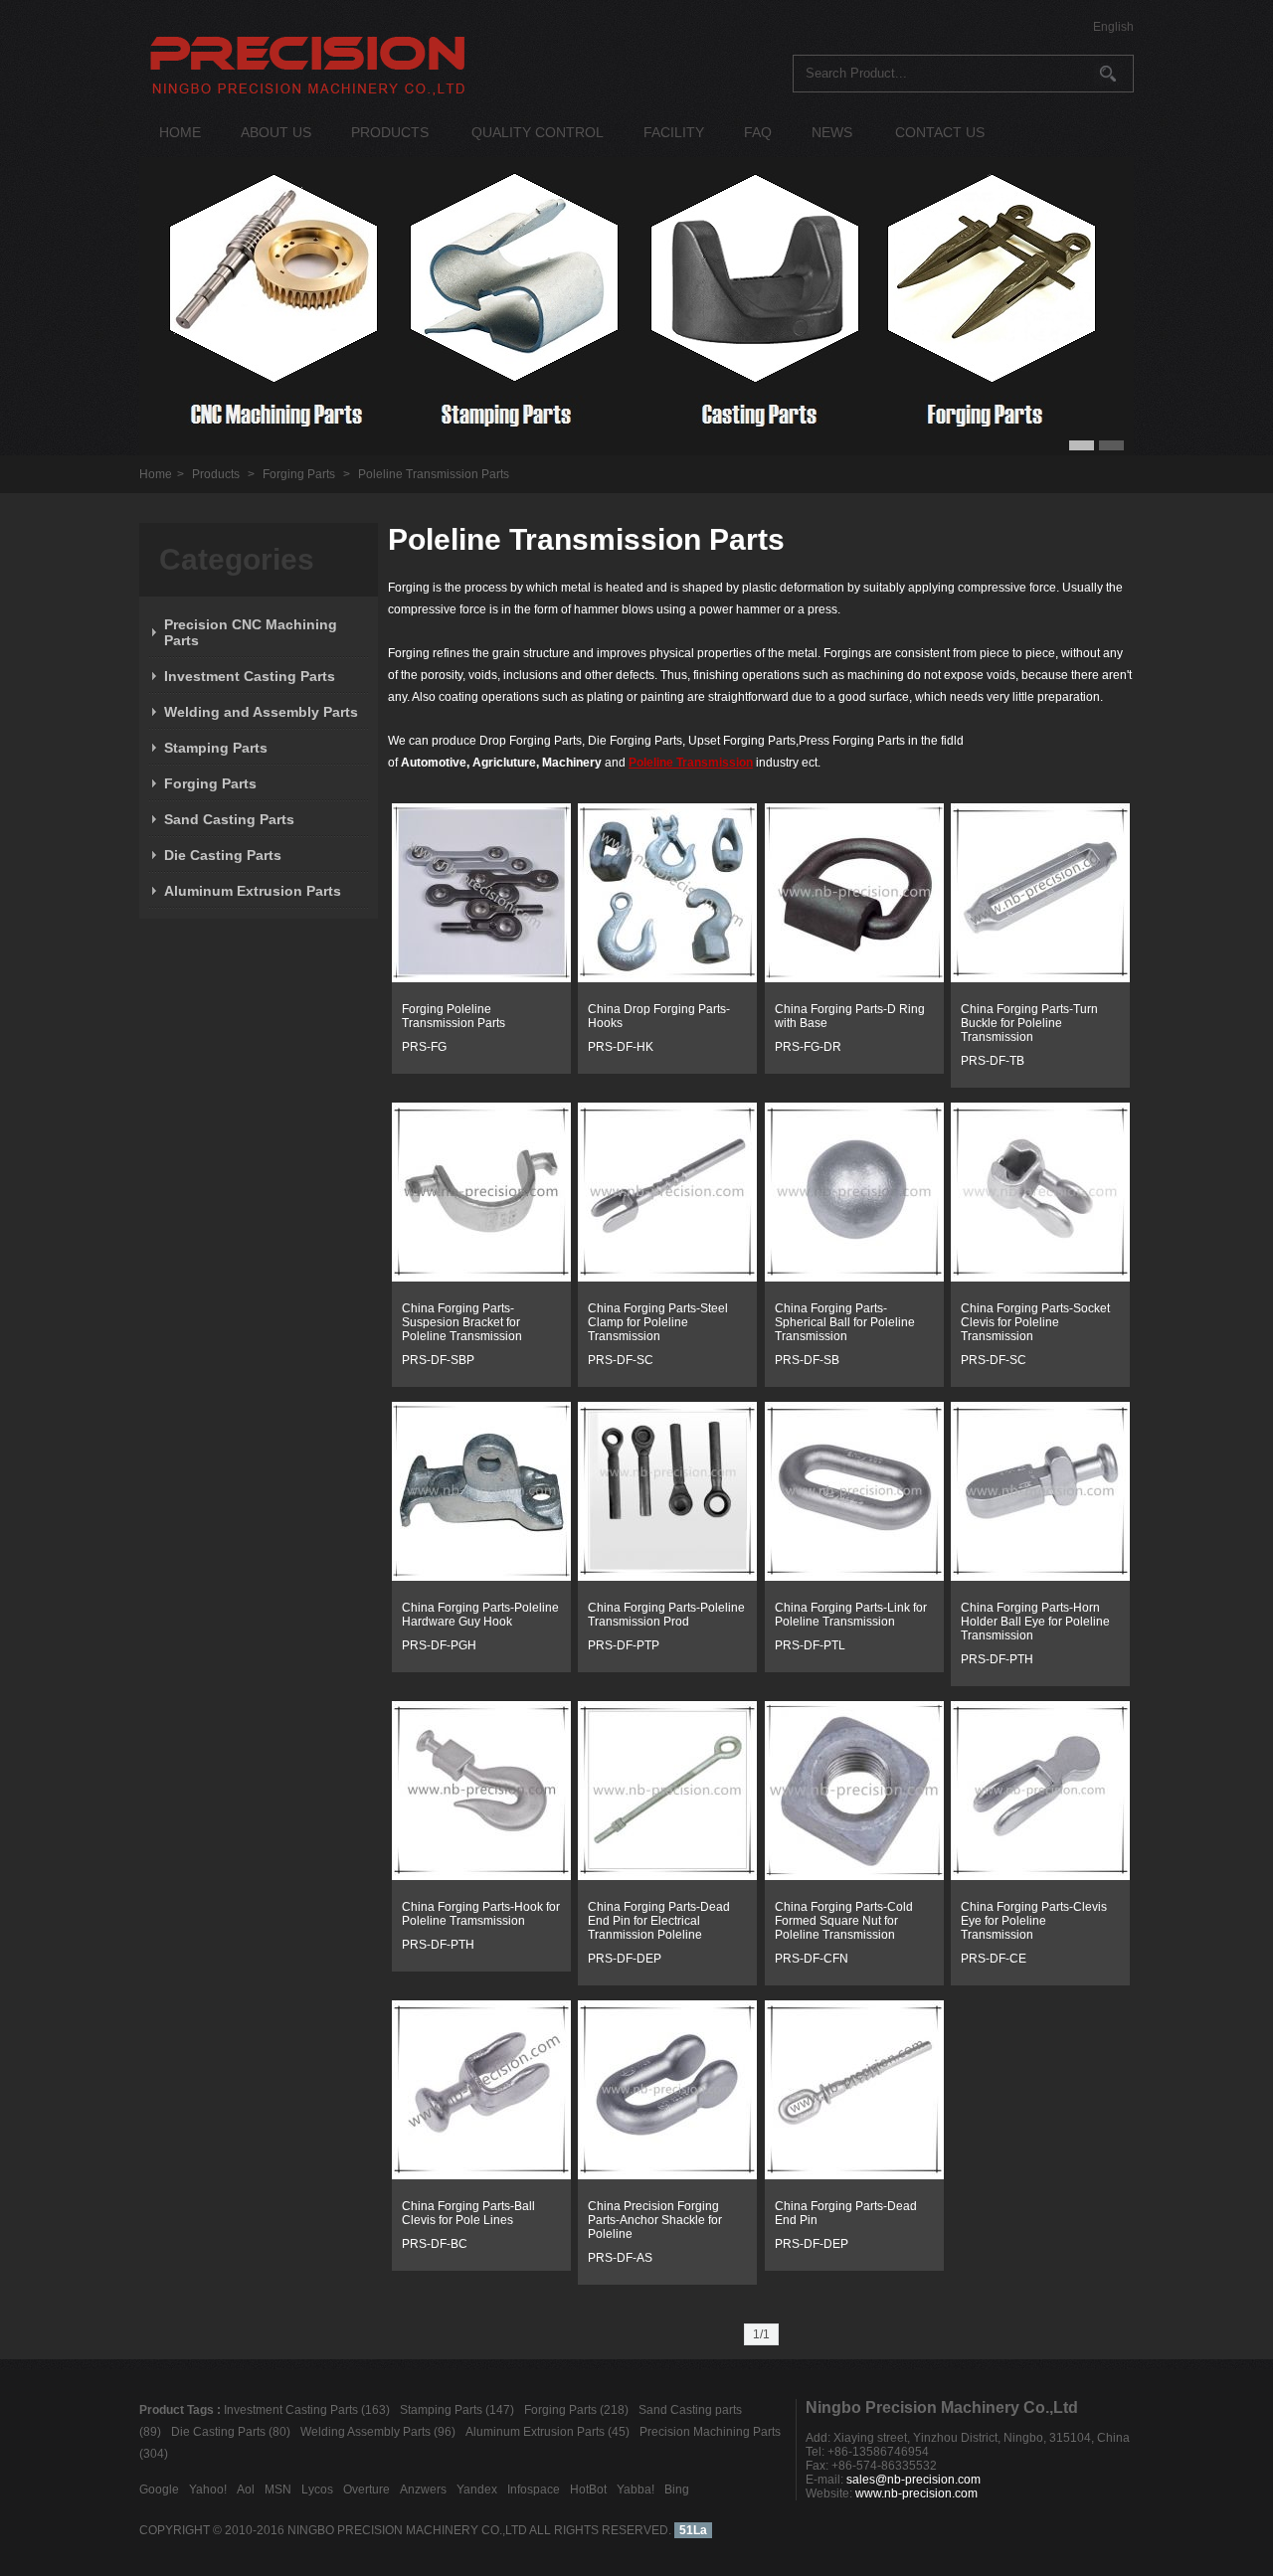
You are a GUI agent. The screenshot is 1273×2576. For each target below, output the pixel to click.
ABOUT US (276, 132)
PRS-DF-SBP (438, 1360)
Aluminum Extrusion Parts (253, 891)
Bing (677, 2490)
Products (216, 474)
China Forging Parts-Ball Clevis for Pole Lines (468, 2213)
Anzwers (423, 2490)
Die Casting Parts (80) (231, 2432)
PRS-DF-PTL (810, 1645)
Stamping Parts (216, 748)
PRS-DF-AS (620, 2258)
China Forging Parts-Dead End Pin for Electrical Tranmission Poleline (659, 1921)
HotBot (588, 2490)
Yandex (477, 2490)
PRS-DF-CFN (812, 1959)
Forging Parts (299, 474)
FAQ (758, 132)
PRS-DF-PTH (997, 1659)
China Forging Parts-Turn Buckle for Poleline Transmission (1029, 1023)
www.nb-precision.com (916, 2493)
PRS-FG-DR (808, 1047)
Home (156, 474)
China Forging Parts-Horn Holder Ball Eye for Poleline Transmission (1035, 1622)
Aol (246, 2490)
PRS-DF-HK (621, 1047)
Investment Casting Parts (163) (307, 2410)
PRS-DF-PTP (624, 1645)
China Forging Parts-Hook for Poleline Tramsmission (481, 1914)
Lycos (317, 2490)
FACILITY (674, 132)
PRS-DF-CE (994, 1959)
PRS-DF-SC (621, 1360)
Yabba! (636, 2490)
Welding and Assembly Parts (261, 712)
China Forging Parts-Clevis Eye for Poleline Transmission (1034, 1921)
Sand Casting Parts (229, 819)
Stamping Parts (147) (457, 2410)
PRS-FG (424, 1047)
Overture (366, 2490)
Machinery (572, 763)
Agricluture (504, 763)
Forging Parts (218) (576, 2410)
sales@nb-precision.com (913, 2480)
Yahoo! (208, 2490)
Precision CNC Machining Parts (251, 632)
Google (159, 2490)
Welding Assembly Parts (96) (378, 2432)
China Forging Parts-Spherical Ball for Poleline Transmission (845, 1322)
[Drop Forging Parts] (854, 978)
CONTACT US (940, 132)
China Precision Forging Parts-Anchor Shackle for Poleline (655, 2220)
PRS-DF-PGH (439, 1645)
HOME (180, 132)
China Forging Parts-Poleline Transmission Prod (666, 1615)
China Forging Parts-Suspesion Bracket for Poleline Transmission (462, 1322)
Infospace (534, 2490)
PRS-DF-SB (807, 1360)
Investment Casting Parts (250, 676)
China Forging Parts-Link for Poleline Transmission (851, 1615)
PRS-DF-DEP (625, 1959)
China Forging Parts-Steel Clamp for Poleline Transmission (658, 1322)
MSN (278, 2490)
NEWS (832, 132)
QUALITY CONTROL (538, 132)
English (1113, 27)
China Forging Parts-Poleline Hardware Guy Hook (480, 1615)
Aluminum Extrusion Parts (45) (547, 2432)
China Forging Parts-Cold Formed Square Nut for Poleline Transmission (844, 1921)
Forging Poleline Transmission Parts (454, 1016)
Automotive (434, 763)
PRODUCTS (390, 132)
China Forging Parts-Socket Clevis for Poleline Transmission (1035, 1322)
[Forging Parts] (481, 978)
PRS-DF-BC (435, 2244)
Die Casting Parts (223, 855)
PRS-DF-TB (993, 1061)
